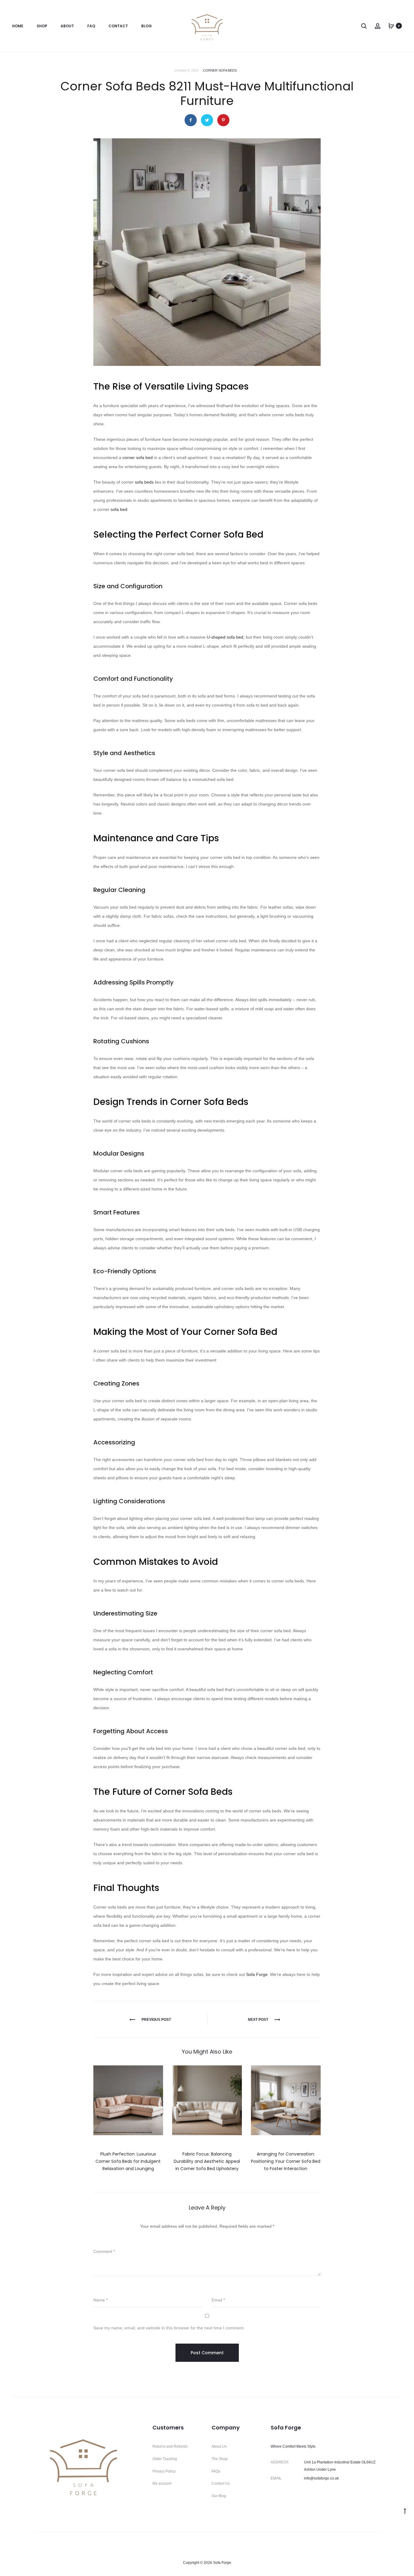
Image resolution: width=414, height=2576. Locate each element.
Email (218, 2300)
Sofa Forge (257, 1974)
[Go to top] (405, 2511)
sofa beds (144, 482)
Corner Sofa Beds (220, 70)
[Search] (364, 26)
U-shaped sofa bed (225, 637)
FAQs (216, 2471)
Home (18, 26)
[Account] (378, 26)
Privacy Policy (164, 2471)
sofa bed (119, 509)
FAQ (91, 26)
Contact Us (221, 2483)
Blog (147, 26)
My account (162, 2483)
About (67, 26)
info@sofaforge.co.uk (321, 2478)
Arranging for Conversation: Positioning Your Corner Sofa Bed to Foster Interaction (286, 2161)
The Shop (220, 2459)
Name (100, 2300)
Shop (42, 26)
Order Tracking (165, 2459)
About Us (219, 2446)
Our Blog (219, 2496)
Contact (118, 26)
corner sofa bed (138, 457)
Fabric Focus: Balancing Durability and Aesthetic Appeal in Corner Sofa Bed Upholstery (207, 2161)
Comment (104, 2251)
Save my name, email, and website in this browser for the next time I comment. (169, 2328)
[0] (391, 26)
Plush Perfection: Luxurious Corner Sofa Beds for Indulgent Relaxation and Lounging (128, 2161)
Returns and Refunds (170, 2446)
